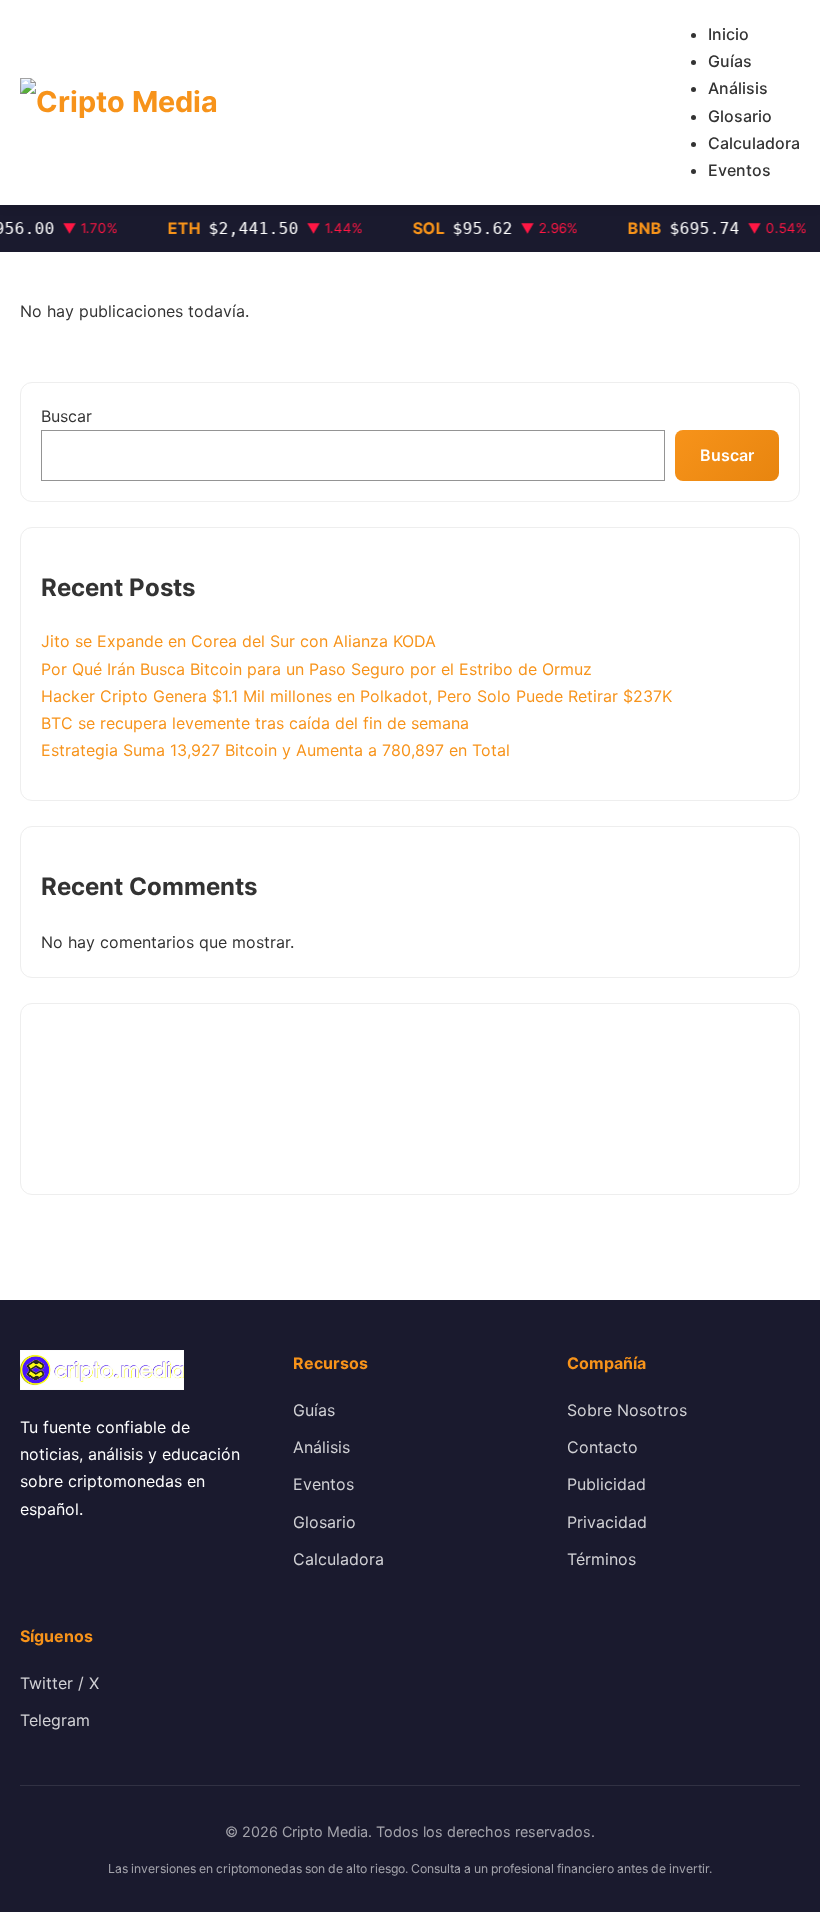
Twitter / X (59, 1683)
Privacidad (607, 1522)
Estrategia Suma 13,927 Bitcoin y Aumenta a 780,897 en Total (275, 750)
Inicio (728, 34)
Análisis (738, 88)
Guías (730, 61)
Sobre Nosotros (627, 1410)
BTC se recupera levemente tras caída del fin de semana (255, 723)
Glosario (740, 116)
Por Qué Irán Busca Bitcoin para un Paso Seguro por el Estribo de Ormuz (316, 669)
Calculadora (754, 143)
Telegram (55, 1720)
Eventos (739, 170)
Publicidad (606, 1484)
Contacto (602, 1447)
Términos (601, 1559)
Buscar (66, 416)
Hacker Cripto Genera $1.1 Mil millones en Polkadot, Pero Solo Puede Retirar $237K (356, 696)
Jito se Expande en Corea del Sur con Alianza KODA (238, 641)
